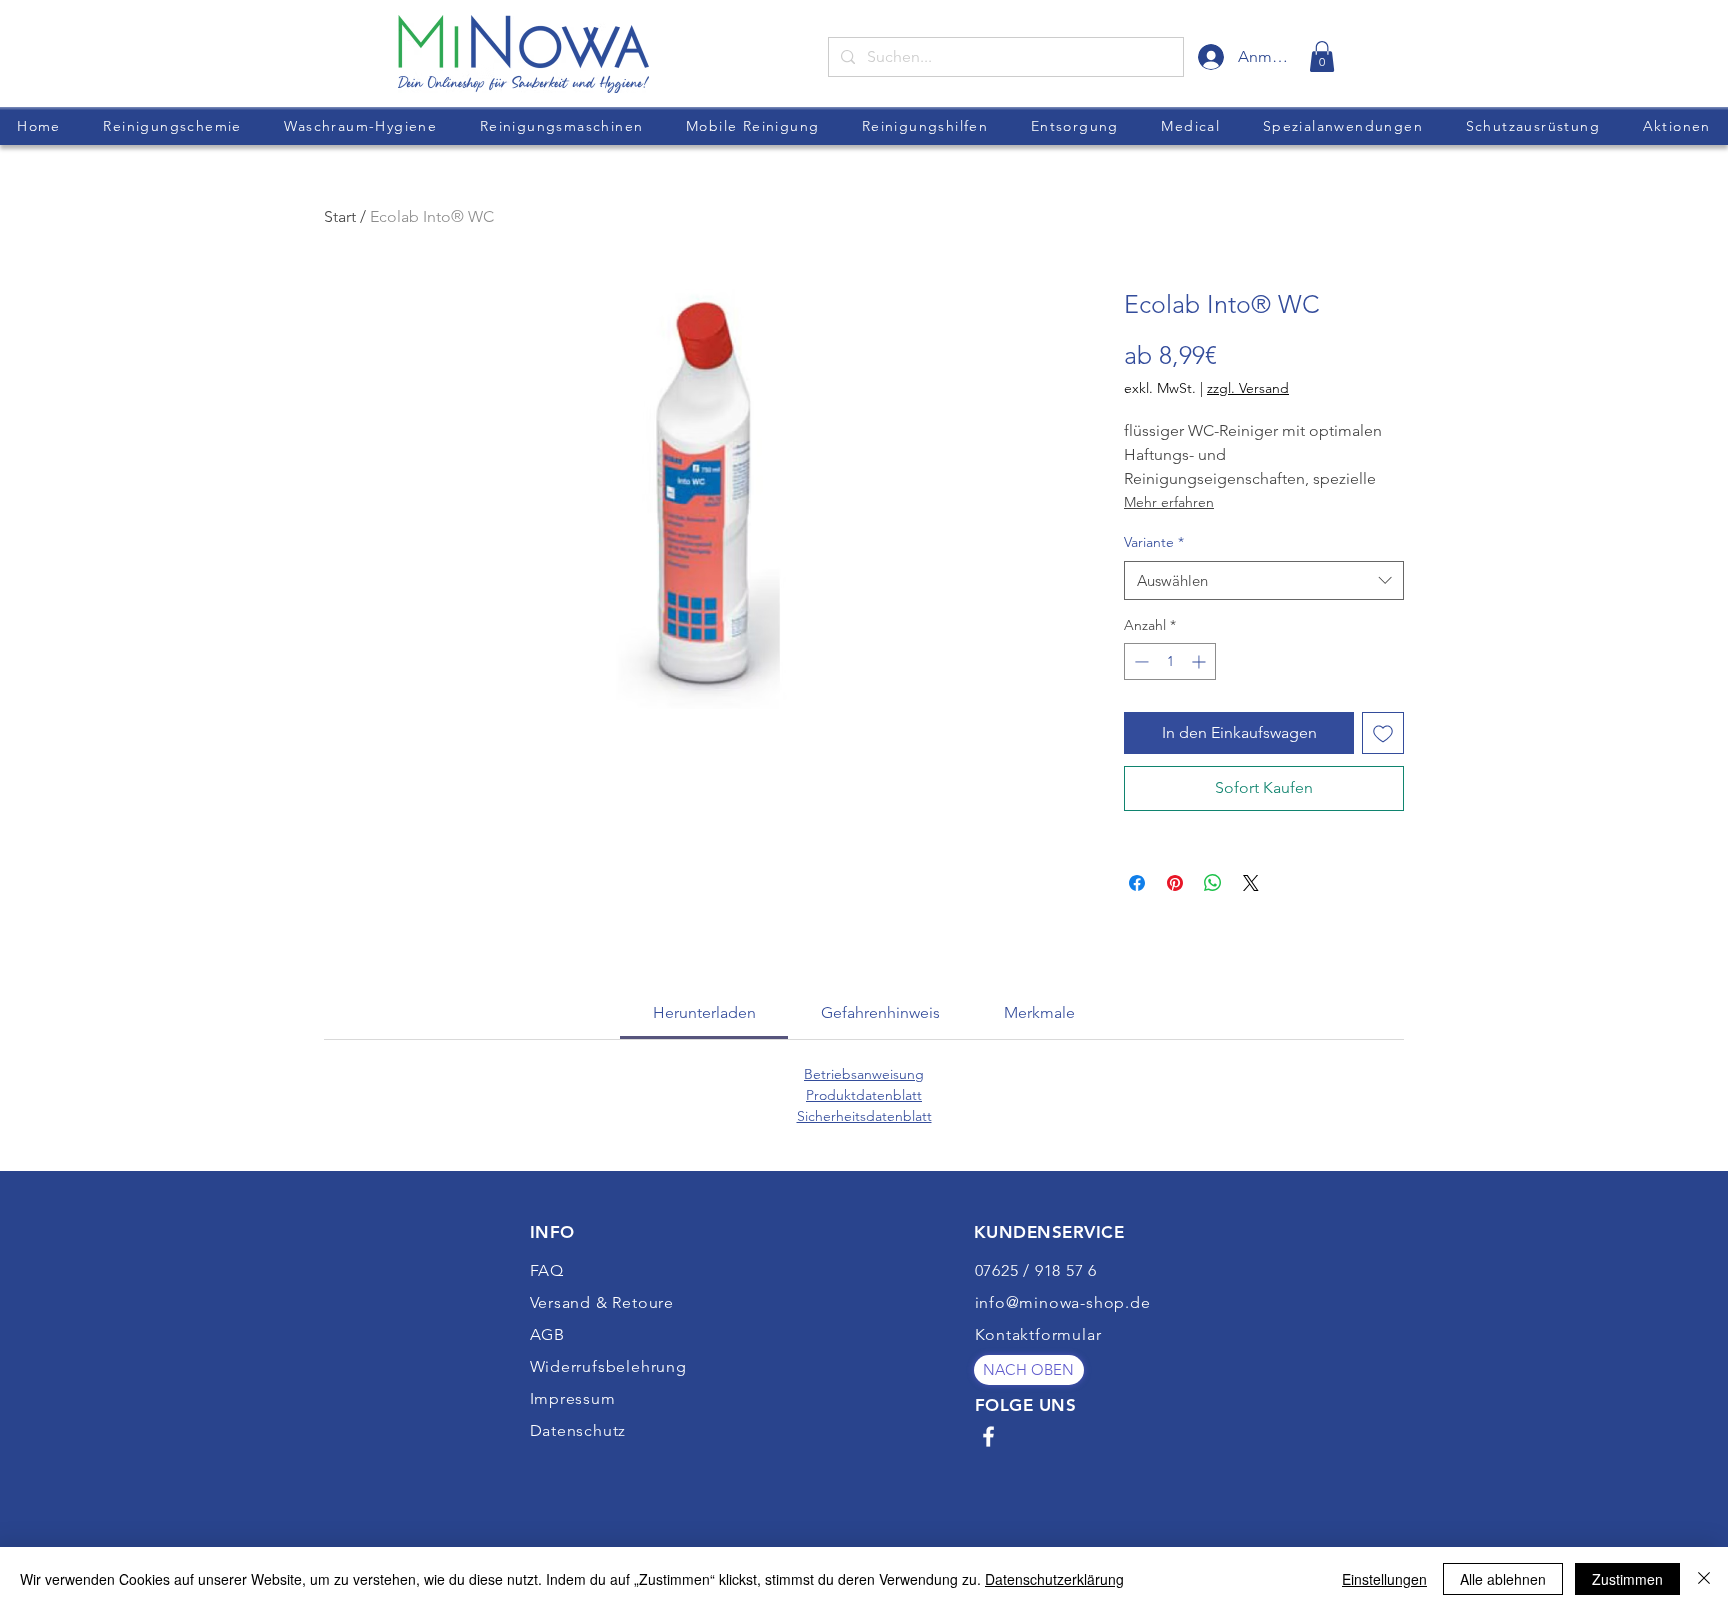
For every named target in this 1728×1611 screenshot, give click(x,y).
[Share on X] (1251, 883)
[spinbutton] (1170, 661)
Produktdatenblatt (864, 1095)
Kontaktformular (1038, 1334)
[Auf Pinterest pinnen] (1175, 883)
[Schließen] (1704, 1579)
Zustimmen (1627, 1579)
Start (340, 216)
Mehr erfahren (1169, 502)
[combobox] (1264, 580)
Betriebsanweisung (864, 1074)
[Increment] (1200, 661)
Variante (1154, 542)
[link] (1322, 56)
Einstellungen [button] (1384, 1579)
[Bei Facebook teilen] (1137, 883)
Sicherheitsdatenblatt (864, 1116)
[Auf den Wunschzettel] (1383, 733)
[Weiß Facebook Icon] (988, 1436)
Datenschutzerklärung (1054, 1579)
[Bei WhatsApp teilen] (1213, 883)
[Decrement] (1139, 661)
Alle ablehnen (1503, 1579)
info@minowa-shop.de (1063, 1302)
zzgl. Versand (1248, 388)
